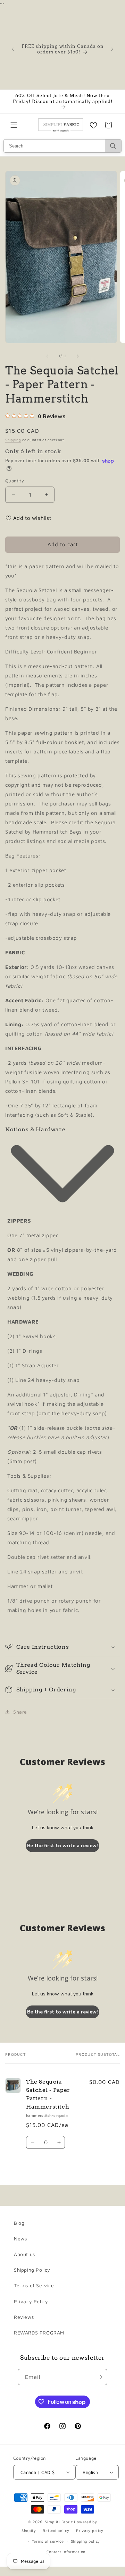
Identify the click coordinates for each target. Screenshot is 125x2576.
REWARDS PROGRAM (39, 2333)
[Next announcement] (112, 49)
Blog (19, 2223)
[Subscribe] (99, 2377)
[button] (14, 125)
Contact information (66, 2552)
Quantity (15, 481)
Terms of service (48, 2541)
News (20, 2239)
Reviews (24, 2317)
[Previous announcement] (13, 49)
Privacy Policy (31, 2301)
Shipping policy (86, 2541)
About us (24, 2254)
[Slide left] (47, 356)
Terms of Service (34, 2285)
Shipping (13, 440)
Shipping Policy (32, 2270)
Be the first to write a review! (62, 1846)
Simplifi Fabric (59, 2522)
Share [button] (20, 1712)
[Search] (113, 146)
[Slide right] (78, 356)
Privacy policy (90, 2530)
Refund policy (56, 2530)
